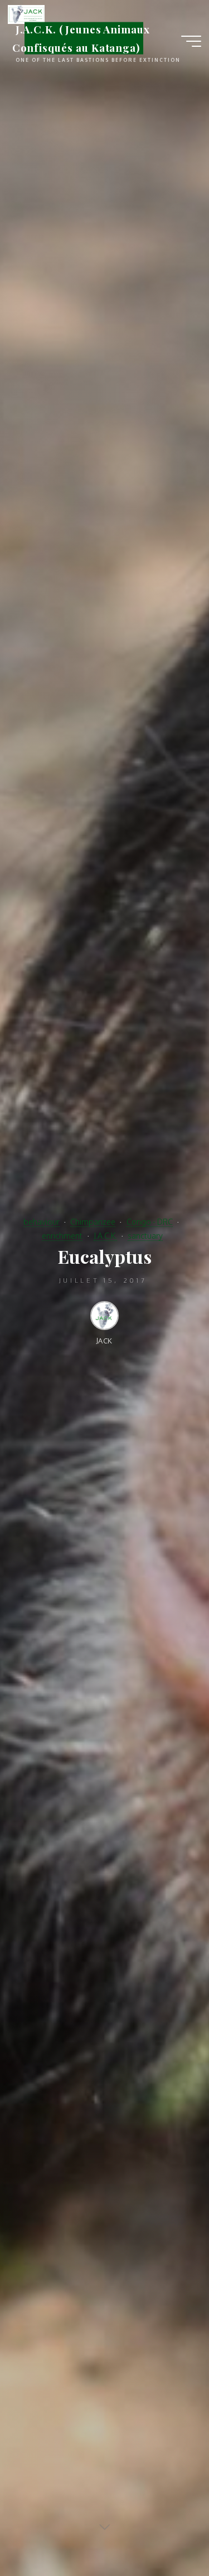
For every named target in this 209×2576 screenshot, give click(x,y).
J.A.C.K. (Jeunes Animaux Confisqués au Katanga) (81, 38)
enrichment (62, 1235)
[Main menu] (191, 41)
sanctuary (145, 1235)
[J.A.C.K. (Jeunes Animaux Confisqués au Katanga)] (26, 13)
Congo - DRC (150, 1221)
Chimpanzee (93, 1221)
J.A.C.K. (105, 1235)
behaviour (42, 1221)
